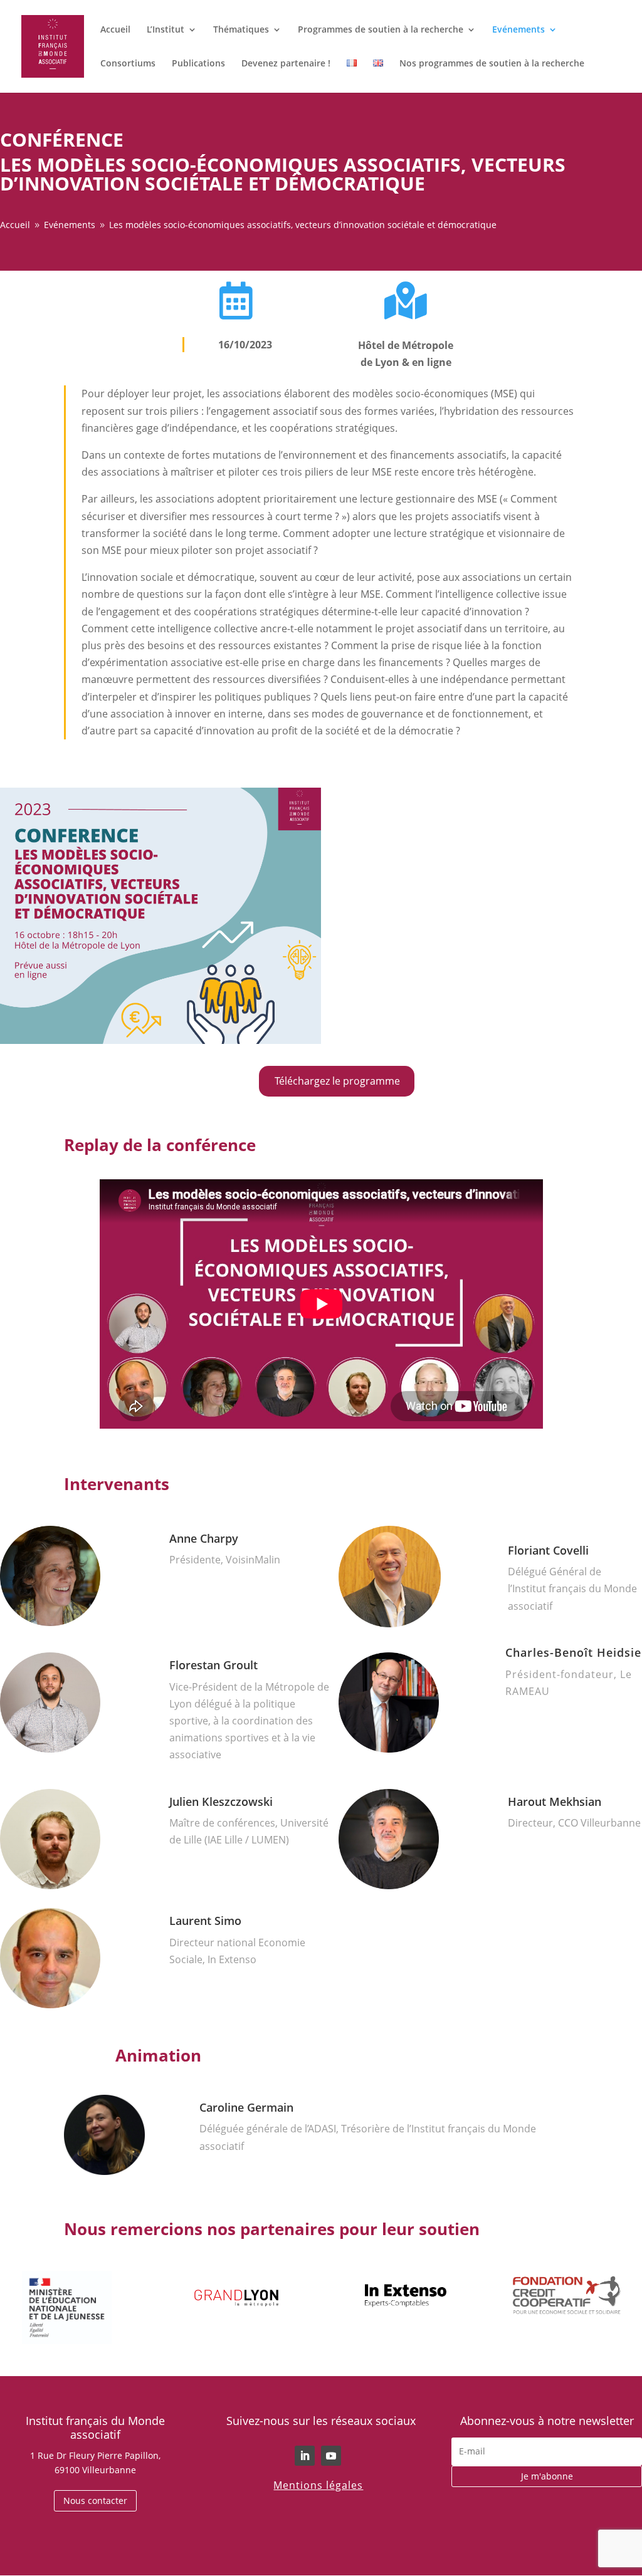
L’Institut (166, 30)
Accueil (115, 30)
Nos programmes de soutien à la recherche (492, 64)
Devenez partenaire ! (286, 64)
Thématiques (241, 30)
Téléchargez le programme (337, 1081)
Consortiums (128, 64)
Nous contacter (95, 2500)
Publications (198, 64)
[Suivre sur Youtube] (331, 2456)
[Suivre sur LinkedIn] (305, 2456)
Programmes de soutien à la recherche (381, 30)
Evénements (518, 30)
